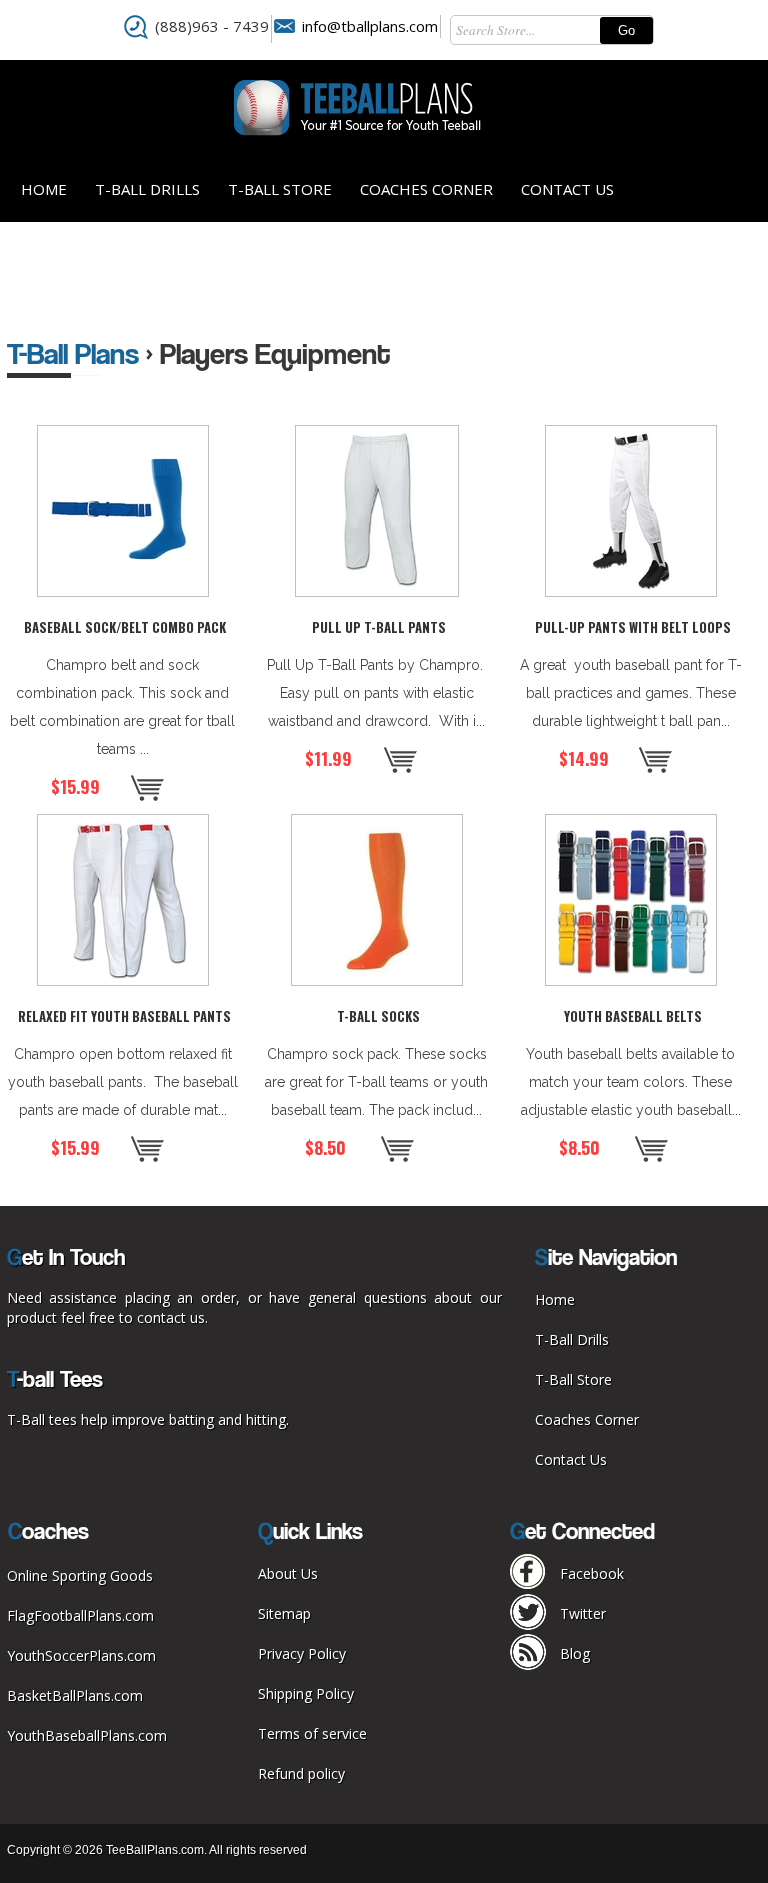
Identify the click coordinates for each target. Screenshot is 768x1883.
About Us (288, 1573)
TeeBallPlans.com (155, 1850)
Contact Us (567, 189)
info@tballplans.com (370, 26)
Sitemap (284, 1613)
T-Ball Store (280, 189)
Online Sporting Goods (80, 1575)
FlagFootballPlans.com (80, 1615)
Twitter (583, 1613)
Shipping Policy (306, 1693)
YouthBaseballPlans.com (87, 1735)
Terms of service (312, 1733)
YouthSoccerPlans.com (81, 1655)
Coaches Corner (426, 189)
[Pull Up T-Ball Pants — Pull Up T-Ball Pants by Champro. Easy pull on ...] (377, 511)
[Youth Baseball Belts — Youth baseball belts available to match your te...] (631, 900)
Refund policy (301, 1773)
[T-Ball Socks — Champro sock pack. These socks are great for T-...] (377, 900)
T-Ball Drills (147, 189)
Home (44, 189)
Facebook (592, 1573)
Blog (575, 1653)
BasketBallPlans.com (75, 1695)
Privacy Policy (302, 1653)
